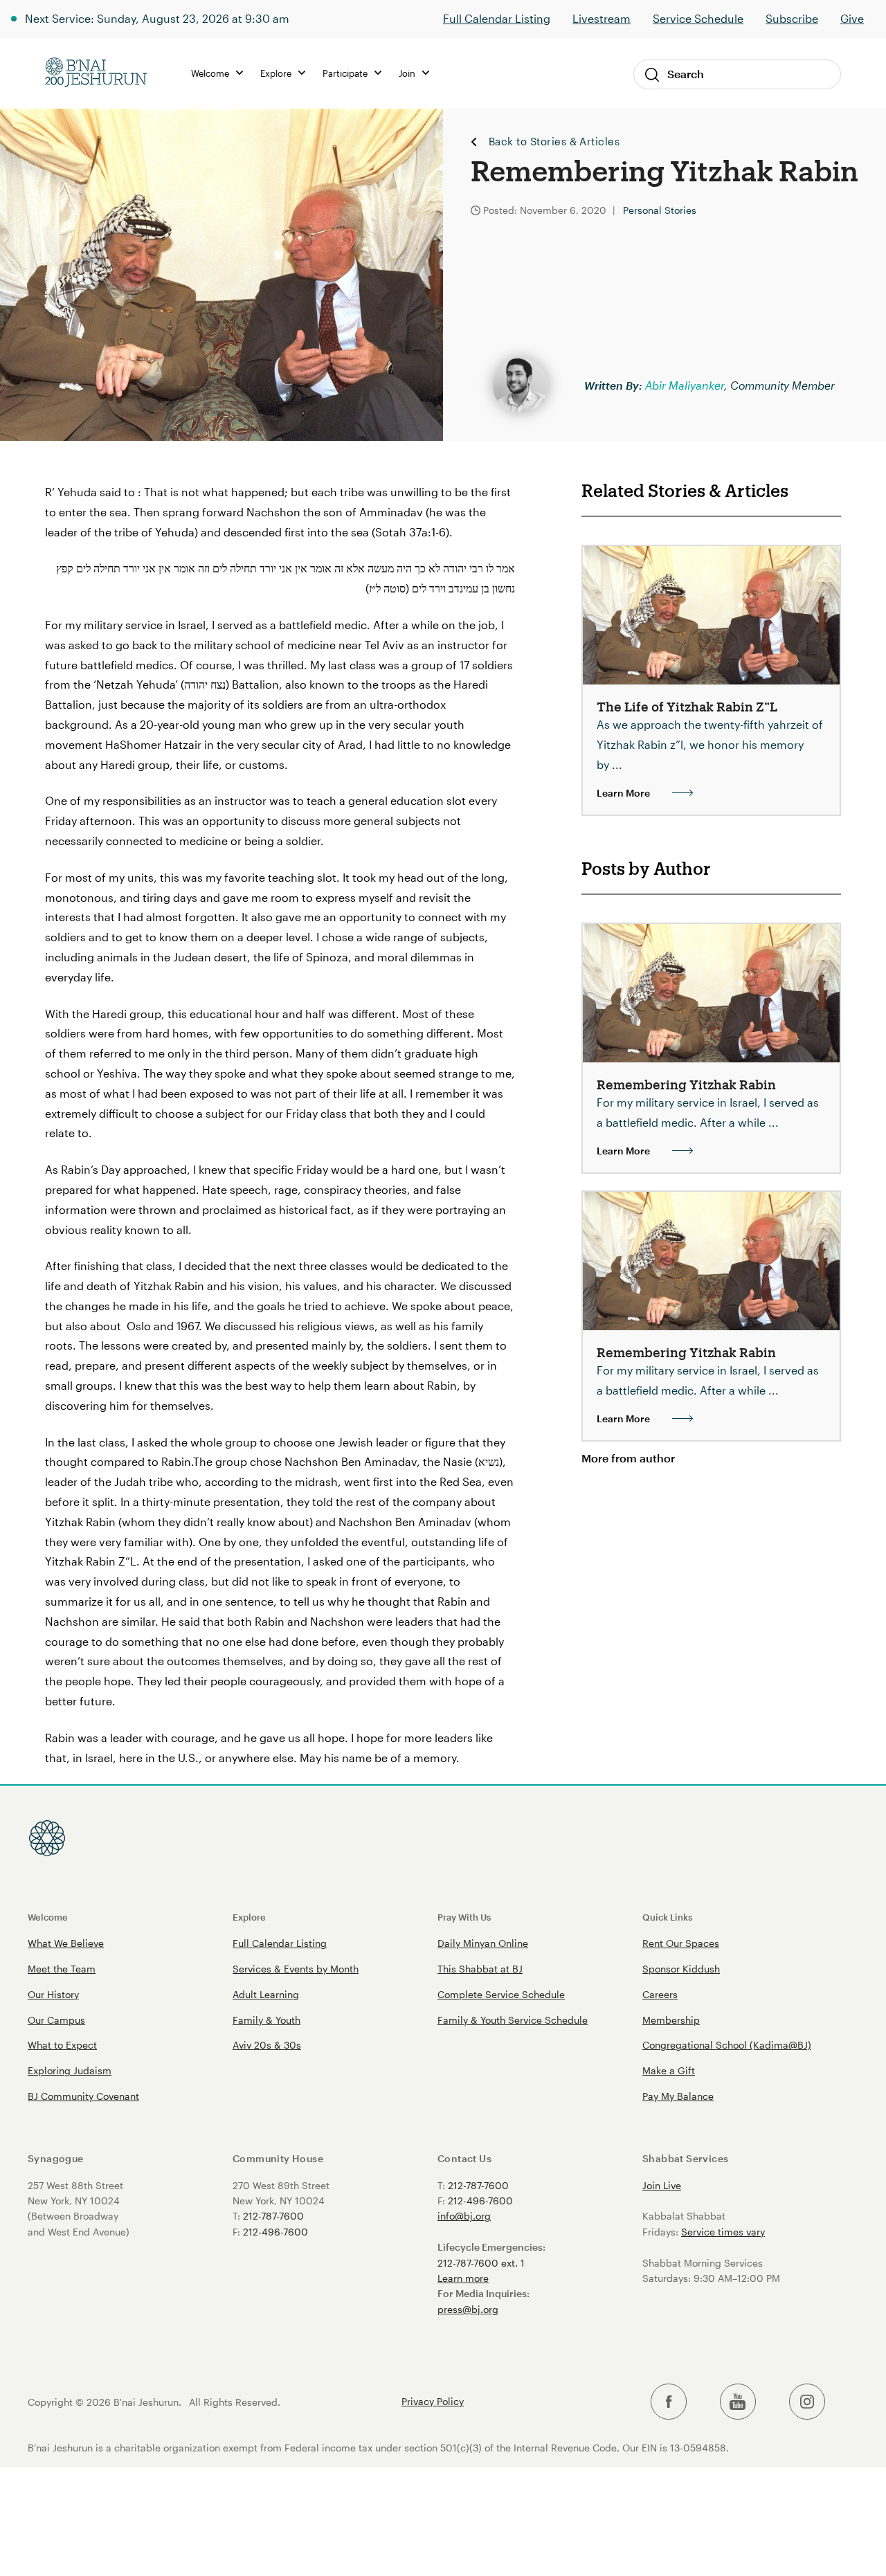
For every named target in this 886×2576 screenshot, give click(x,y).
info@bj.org (464, 2216)
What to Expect (62, 2045)
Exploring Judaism (70, 2070)
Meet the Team (62, 1969)
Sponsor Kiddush (681, 1969)
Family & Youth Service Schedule (513, 2020)
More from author (628, 1458)
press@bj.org (468, 2309)
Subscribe (792, 18)
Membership (671, 2020)
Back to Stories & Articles (554, 142)
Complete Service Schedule (501, 1994)
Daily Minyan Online (483, 1943)
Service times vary (723, 2232)
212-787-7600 (273, 2216)
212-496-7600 (275, 2232)
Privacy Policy (433, 2402)
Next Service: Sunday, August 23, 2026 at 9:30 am (157, 18)
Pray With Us (464, 1917)
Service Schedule (698, 18)
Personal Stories (660, 210)
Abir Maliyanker (685, 385)
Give (852, 18)
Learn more (463, 2278)
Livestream (602, 18)
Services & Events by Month (296, 1969)
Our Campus (56, 2020)
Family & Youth (266, 2020)
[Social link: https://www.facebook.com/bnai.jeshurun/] (669, 2402)
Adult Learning (266, 1994)
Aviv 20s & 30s (267, 2045)
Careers (660, 1994)
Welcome (48, 1917)
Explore (249, 1917)
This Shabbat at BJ (480, 1969)
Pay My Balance (678, 2096)
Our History (53, 1994)
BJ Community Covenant (83, 2096)
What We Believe (66, 1943)
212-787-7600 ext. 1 (481, 2263)
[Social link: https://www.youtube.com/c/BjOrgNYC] (738, 2402)
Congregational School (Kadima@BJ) (727, 2045)
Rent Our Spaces (681, 1943)
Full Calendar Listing (497, 18)
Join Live (662, 2185)
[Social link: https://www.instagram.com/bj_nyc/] (807, 2402)
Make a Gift (669, 2070)
